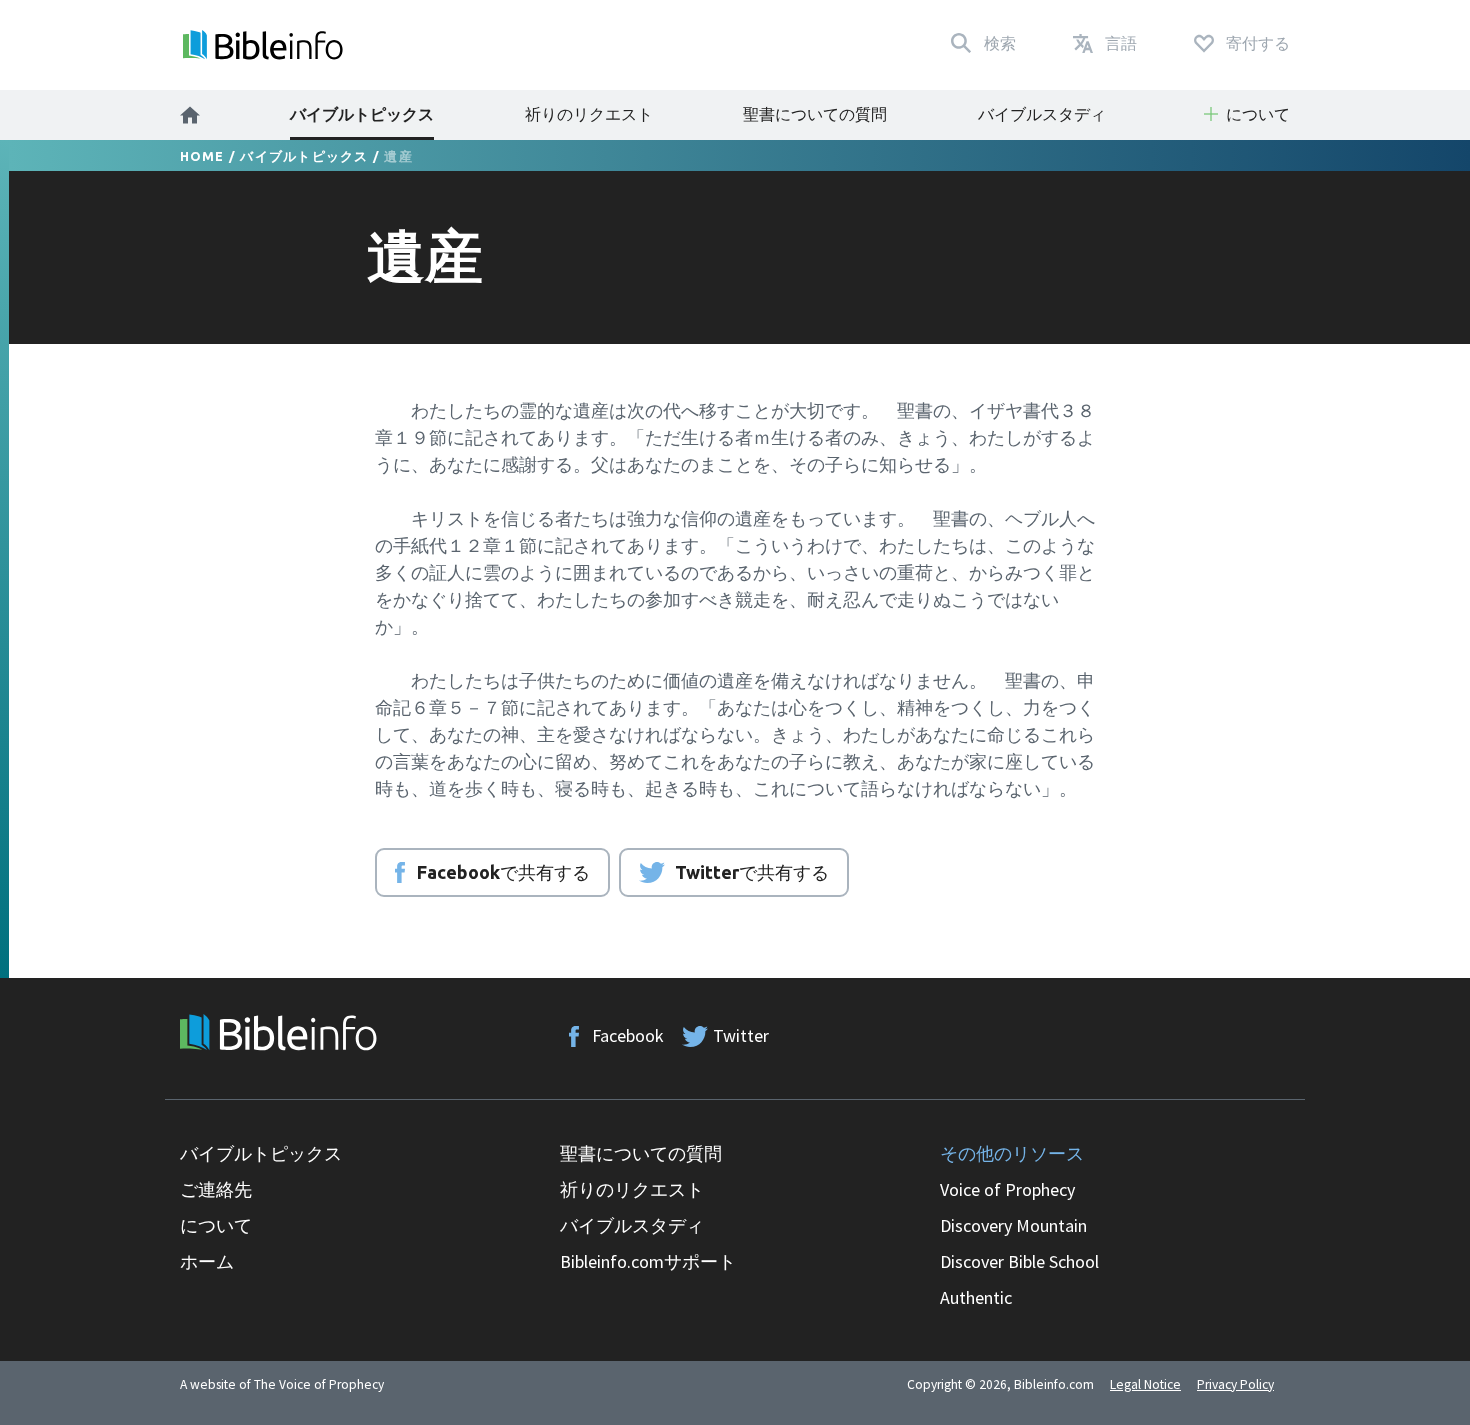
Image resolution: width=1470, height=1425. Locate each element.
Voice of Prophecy (1007, 1189)
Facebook (628, 1035)
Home (202, 156)
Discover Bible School (1019, 1261)
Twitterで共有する (752, 872)
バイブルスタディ (1042, 114)
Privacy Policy (1235, 1384)
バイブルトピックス (362, 114)
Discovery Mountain (1013, 1225)
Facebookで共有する (503, 872)
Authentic (976, 1297)
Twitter (741, 1035)
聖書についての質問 (815, 114)
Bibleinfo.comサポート (648, 1261)
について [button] (1258, 114)
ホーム (207, 1261)
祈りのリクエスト (589, 114)
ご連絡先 (216, 1189)
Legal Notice (1145, 1384)
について (216, 1225)
